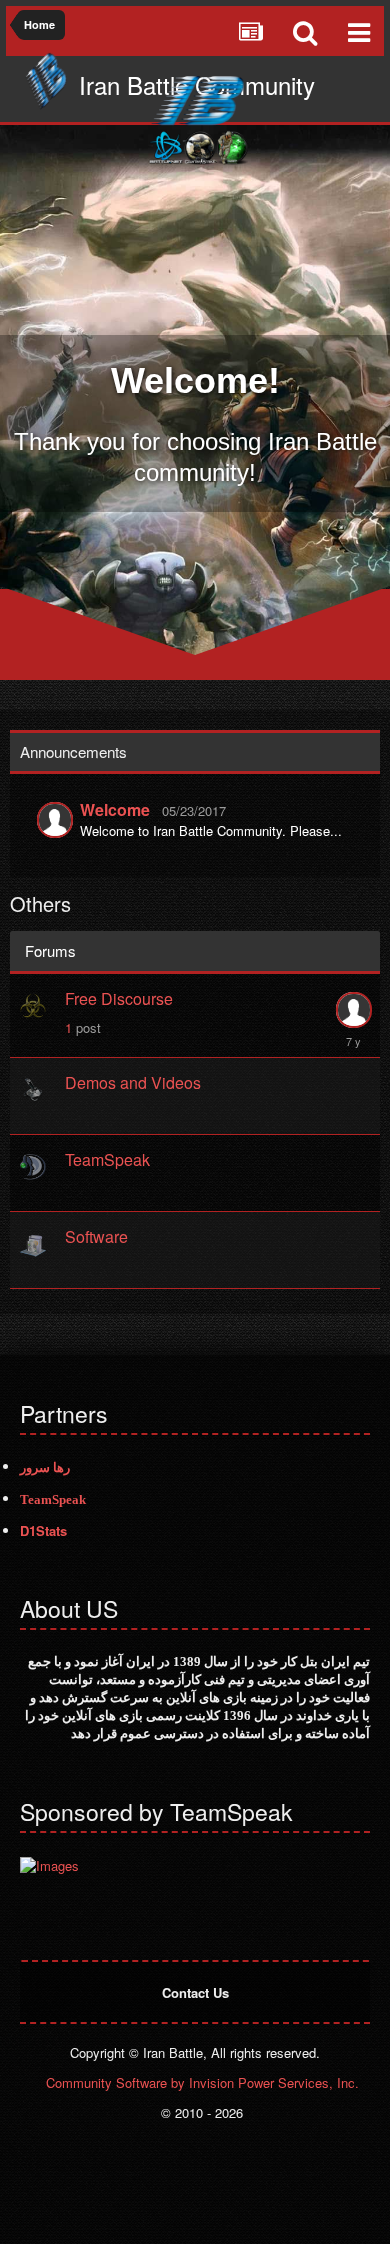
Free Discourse (119, 998)
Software (96, 1236)
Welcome (115, 809)
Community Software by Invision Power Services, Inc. (202, 2082)
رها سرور (45, 1467)
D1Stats (43, 1530)
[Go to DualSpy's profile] (353, 1010)
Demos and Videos (133, 1082)
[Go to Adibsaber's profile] (55, 820)
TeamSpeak (107, 1159)
